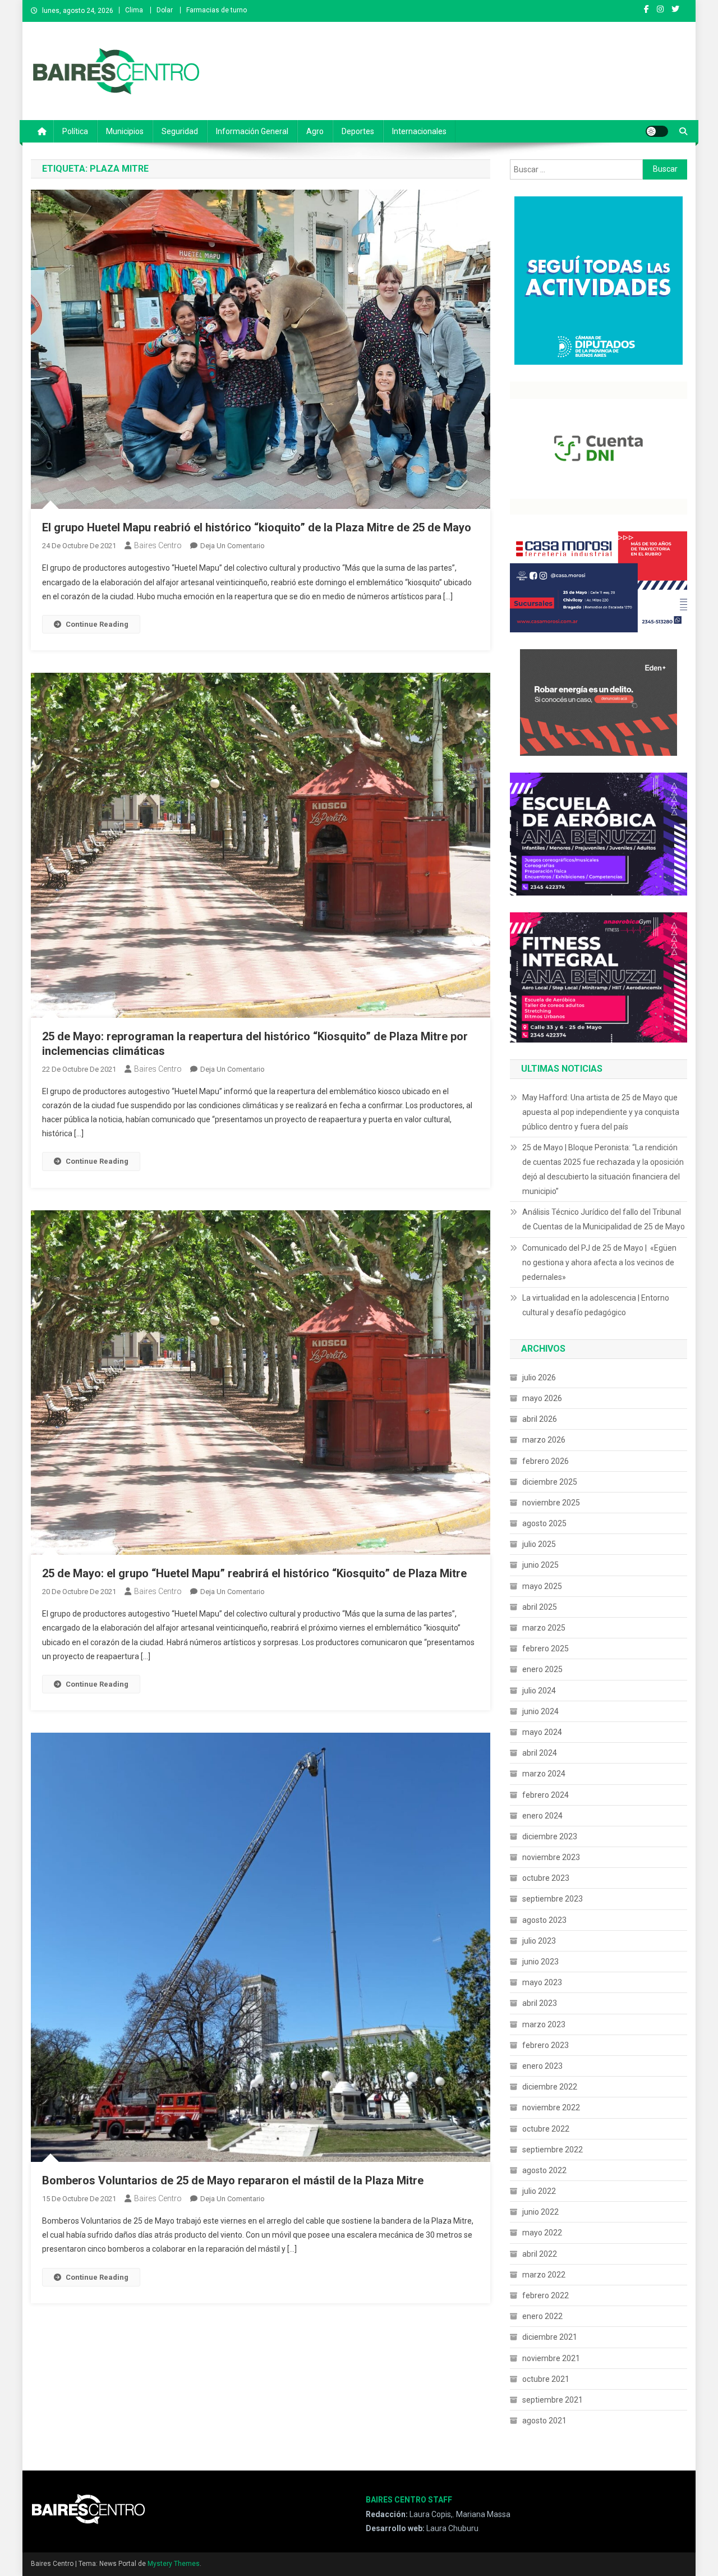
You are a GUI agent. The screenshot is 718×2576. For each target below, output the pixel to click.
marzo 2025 (544, 1628)
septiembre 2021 (553, 2400)
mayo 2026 (542, 1398)
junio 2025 (540, 1565)
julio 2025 (539, 1544)
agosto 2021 (544, 2421)
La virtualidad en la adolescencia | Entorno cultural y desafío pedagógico (596, 1305)
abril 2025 (540, 1607)
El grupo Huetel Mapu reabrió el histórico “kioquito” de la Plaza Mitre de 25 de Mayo (257, 527)
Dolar (165, 10)
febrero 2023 (546, 2045)
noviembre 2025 (551, 1503)
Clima (134, 10)
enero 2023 (542, 2066)
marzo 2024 (544, 1774)
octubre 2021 (546, 2379)
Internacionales (419, 131)
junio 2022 (540, 2212)
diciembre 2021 (550, 2337)
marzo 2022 (544, 2275)
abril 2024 (540, 1753)
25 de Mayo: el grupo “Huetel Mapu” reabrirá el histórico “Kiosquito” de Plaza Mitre (254, 1573)
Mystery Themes (174, 2564)
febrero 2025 (546, 1649)
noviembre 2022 (551, 2107)
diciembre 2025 (550, 1482)
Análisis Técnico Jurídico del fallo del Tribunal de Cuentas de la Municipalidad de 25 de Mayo (604, 1219)
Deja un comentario (233, 546)
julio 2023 (539, 1941)
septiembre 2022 (553, 2150)
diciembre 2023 (550, 1836)
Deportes (358, 131)
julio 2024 (539, 1691)
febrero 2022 (546, 2295)
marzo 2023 (544, 2024)
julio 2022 (539, 2191)
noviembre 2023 (551, 1857)
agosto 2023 (544, 1920)
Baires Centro (158, 545)
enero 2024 (542, 1816)
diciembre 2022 (550, 2087)
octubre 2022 (546, 2129)
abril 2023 (540, 2003)
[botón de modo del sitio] (657, 131)
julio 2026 (539, 1377)
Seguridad (180, 131)
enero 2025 (542, 1669)
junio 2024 (540, 1711)
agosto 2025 (544, 1523)
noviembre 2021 (551, 2358)
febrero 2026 (546, 1461)
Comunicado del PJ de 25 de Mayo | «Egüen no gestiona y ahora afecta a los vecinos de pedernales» (599, 1262)
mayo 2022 (542, 2233)
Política (75, 131)
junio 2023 (540, 1962)
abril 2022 (540, 2254)
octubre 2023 (546, 1878)
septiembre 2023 (553, 1899)
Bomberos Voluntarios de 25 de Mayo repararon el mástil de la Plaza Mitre (233, 2180)
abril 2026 (540, 1419)
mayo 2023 (542, 1982)
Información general (252, 131)
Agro (315, 131)
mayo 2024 (542, 1732)
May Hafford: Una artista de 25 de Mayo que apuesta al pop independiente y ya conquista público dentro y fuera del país (601, 1112)
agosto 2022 (544, 2170)
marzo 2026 (544, 1440)
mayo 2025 (542, 1586)
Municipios (125, 131)
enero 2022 (542, 2316)
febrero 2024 (546, 1795)
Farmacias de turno (217, 10)
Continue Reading (97, 624)
